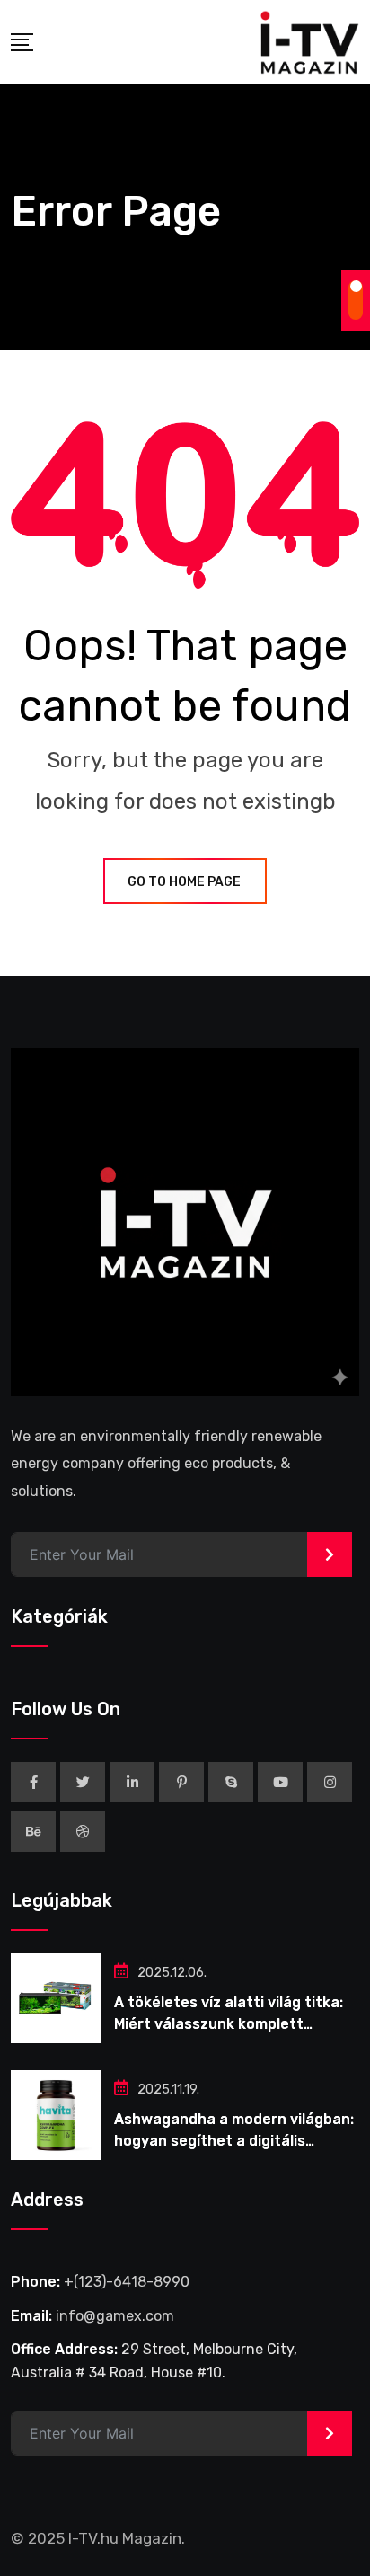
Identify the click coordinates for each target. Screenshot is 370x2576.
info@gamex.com (115, 2316)
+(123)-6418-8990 (127, 2282)
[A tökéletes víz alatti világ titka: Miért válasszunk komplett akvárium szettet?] (56, 1998)
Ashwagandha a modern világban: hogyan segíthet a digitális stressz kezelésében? (234, 2141)
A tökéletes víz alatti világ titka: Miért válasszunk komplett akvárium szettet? (229, 2024)
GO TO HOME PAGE (184, 882)
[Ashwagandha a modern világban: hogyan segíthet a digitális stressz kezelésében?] (56, 2115)
